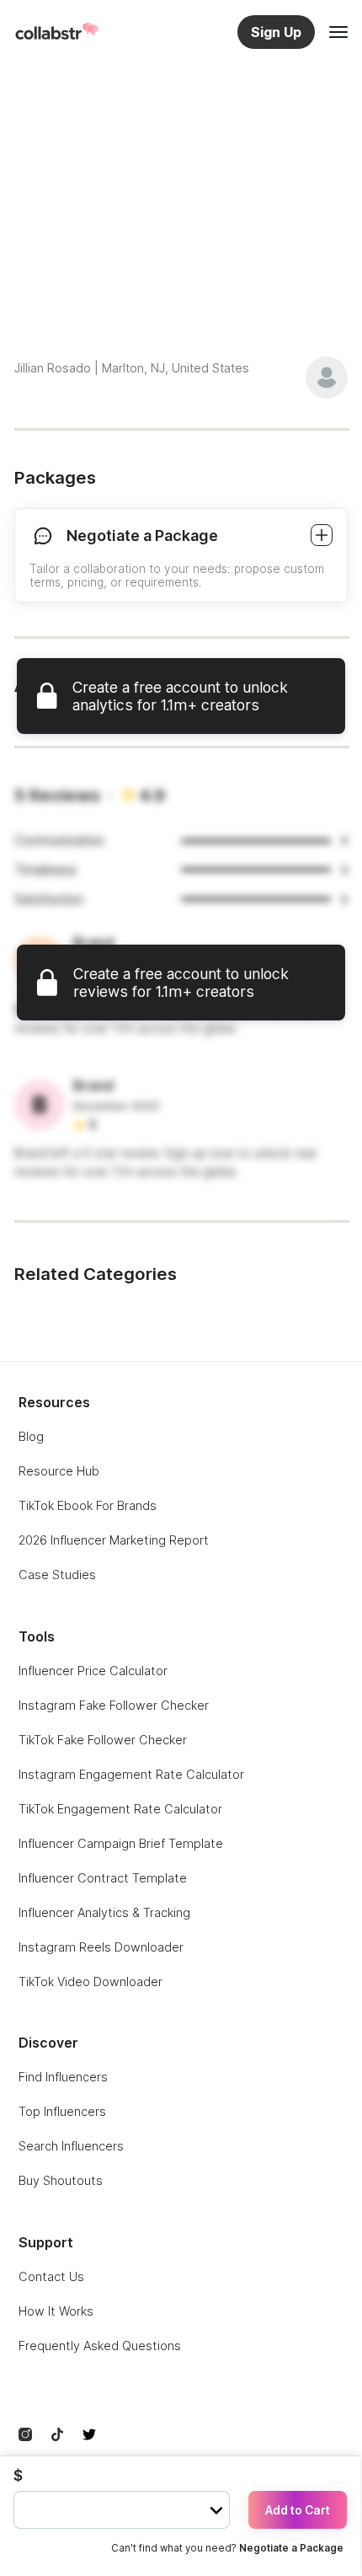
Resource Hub (59, 1471)
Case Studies (57, 1575)
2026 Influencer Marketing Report (114, 1540)
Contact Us (51, 2276)
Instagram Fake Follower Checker (114, 1705)
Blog (31, 1436)
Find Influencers (63, 2077)
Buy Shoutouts (61, 2180)
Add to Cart (298, 2510)
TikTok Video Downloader (90, 1982)
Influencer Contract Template (103, 1878)
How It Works (56, 2311)
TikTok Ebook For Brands (88, 1505)
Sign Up (276, 32)
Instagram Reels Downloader (101, 1947)
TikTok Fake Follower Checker (103, 1740)
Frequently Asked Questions (100, 2346)
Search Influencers (71, 2146)
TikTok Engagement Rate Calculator (120, 1809)
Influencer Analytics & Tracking (104, 1912)
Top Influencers (62, 2111)
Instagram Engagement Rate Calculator (131, 1774)
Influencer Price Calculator (93, 1671)
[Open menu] (338, 32)
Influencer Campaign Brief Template (121, 1843)
